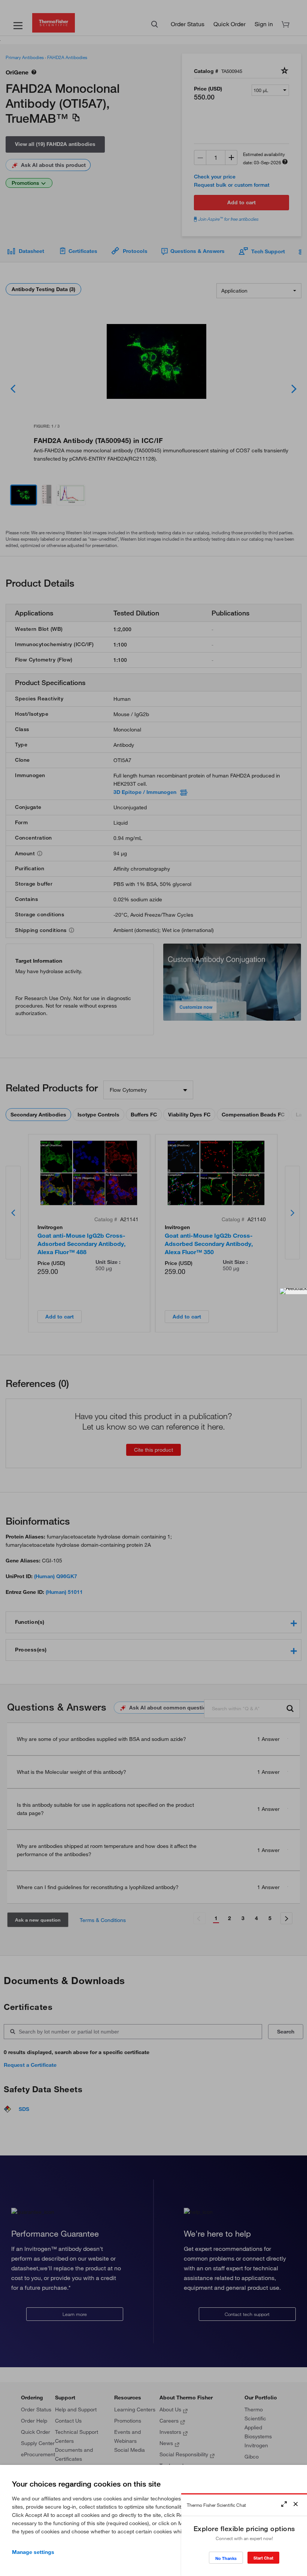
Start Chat (263, 2558)
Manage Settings (33, 2552)
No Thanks (226, 2558)
